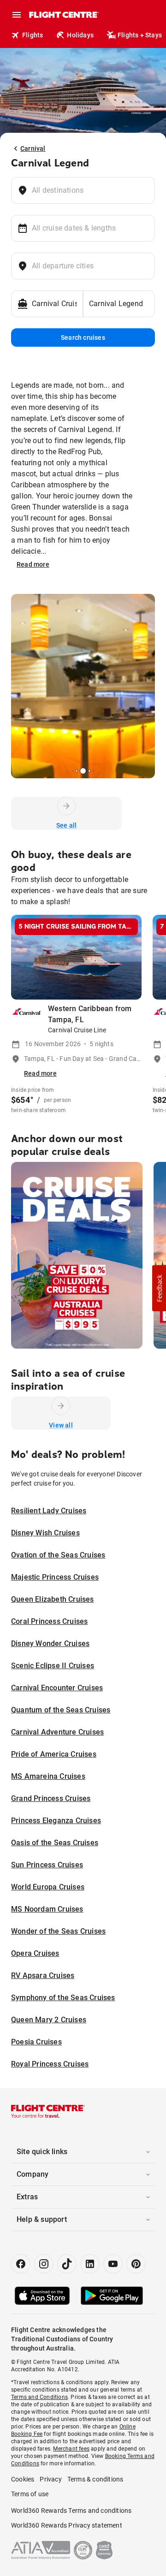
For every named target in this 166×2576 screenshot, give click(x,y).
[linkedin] (90, 2264)
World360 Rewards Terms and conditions (71, 2511)
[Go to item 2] (73, 771)
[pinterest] (136, 2264)
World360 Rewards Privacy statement (67, 2525)
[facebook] (21, 2264)
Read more (33, 564)
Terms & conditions (95, 2479)
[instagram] (44, 2264)
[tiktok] (67, 2264)
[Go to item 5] (89, 771)
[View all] (61, 1406)
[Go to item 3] (77, 771)
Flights (33, 35)
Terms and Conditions (39, 2397)
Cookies (23, 2479)
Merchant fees (71, 2449)
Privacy (50, 2479)
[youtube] (113, 2264)
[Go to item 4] (83, 771)
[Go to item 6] (93, 771)
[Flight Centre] (63, 15)
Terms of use (30, 2494)
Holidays (80, 35)
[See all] (66, 806)
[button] (159, 1288)
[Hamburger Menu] (17, 15)
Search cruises (83, 338)
